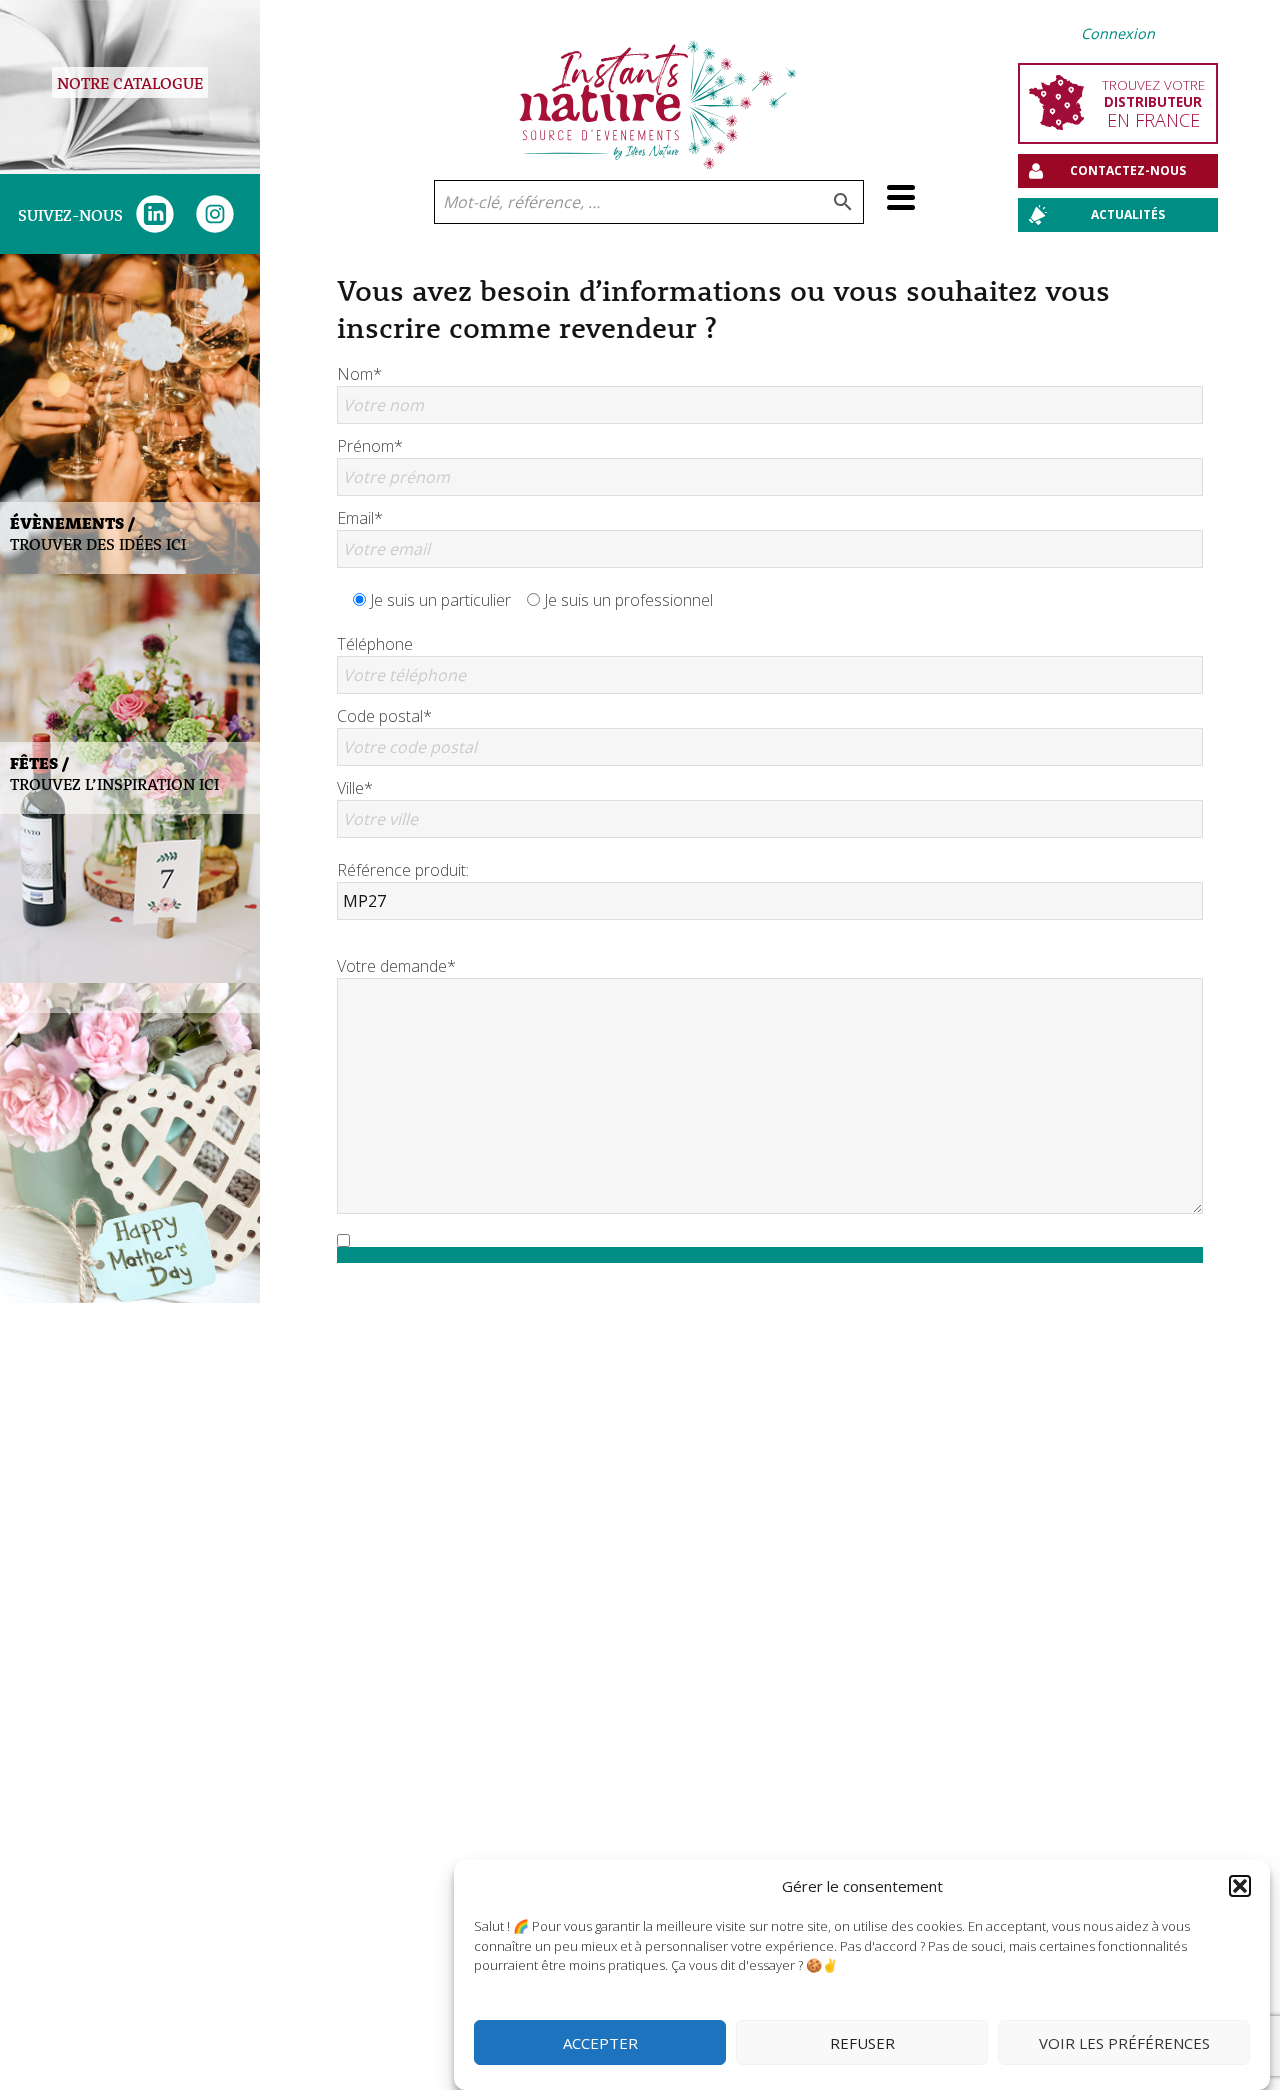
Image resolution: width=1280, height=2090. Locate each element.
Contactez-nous (1128, 170)
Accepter (600, 2043)
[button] (1240, 1886)
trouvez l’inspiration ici (114, 773)
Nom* (359, 374)
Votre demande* (396, 966)
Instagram (215, 214)
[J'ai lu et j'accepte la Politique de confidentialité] (770, 1240)
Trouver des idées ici (98, 533)
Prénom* (370, 446)
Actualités (1128, 214)
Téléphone (375, 644)
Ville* (355, 788)
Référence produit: (403, 870)
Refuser (862, 2043)
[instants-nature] (658, 90)
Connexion (1118, 33)
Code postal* (384, 716)
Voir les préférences (1124, 2043)
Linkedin (155, 214)
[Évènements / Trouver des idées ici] (130, 414)
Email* (360, 518)
